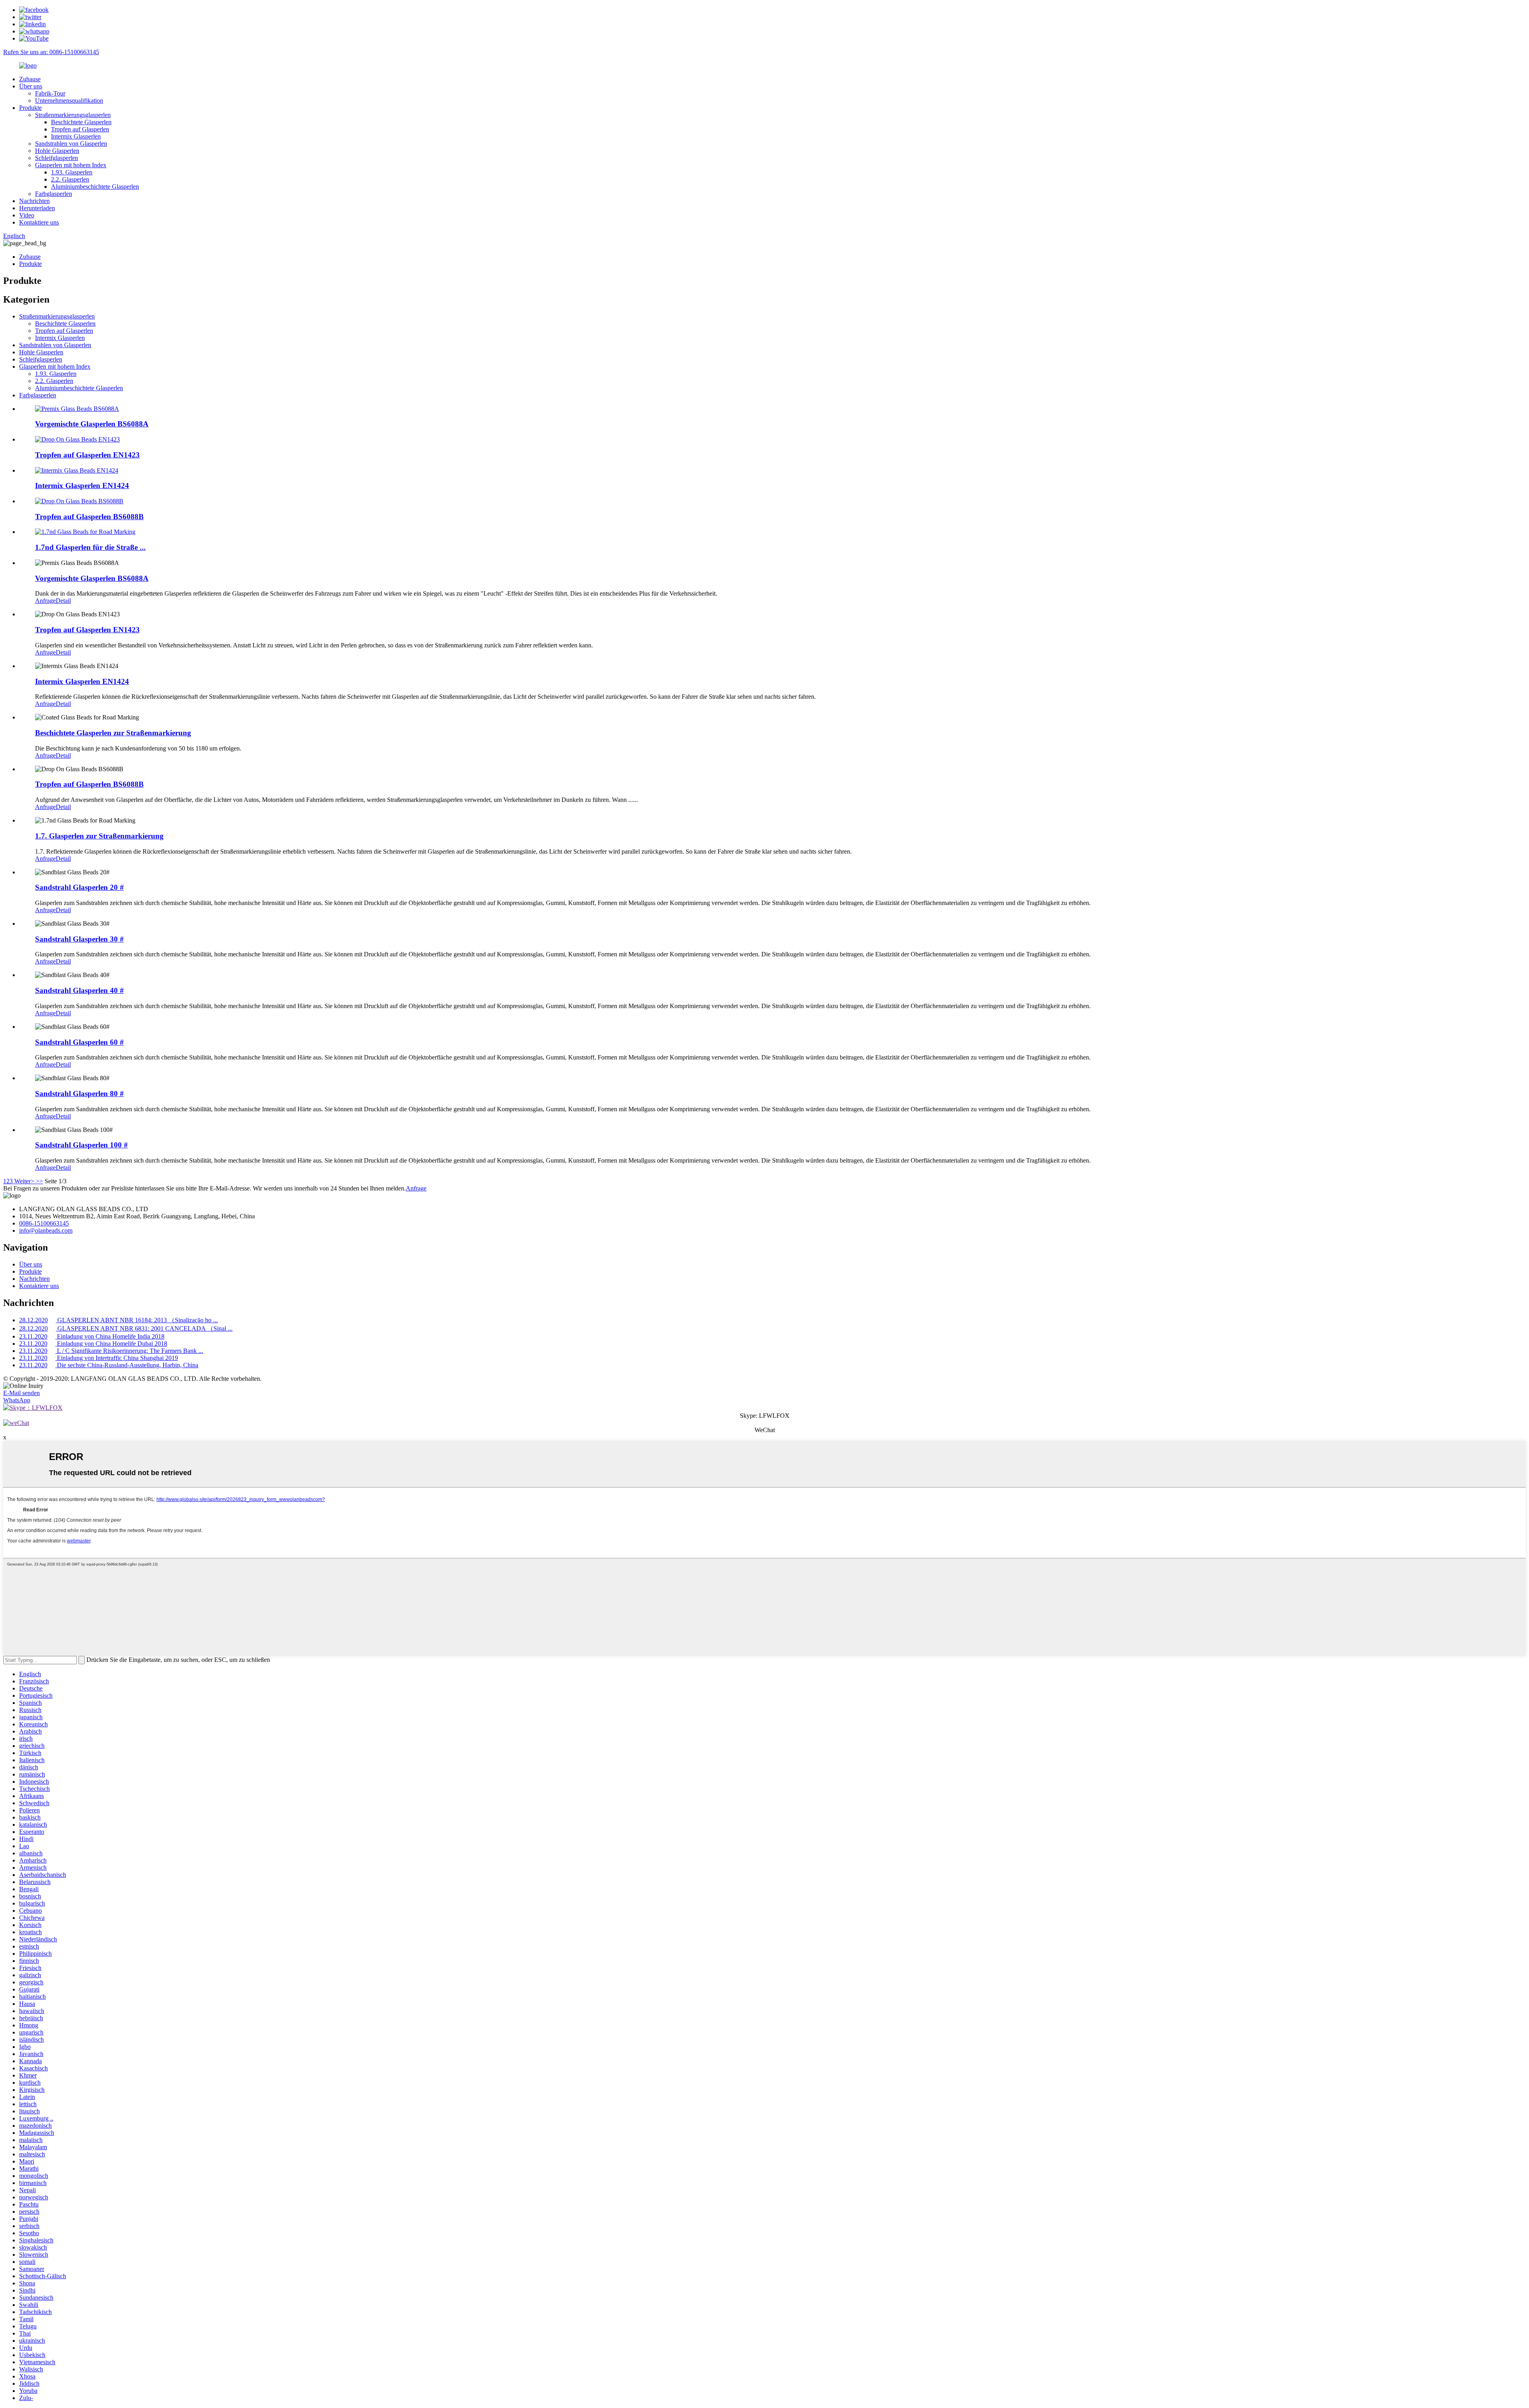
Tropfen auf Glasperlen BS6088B (89, 517)
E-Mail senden (22, 1393)
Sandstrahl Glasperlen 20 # (79, 887)
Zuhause (30, 79)
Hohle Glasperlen (57, 151)
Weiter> (24, 1181)
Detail (63, 601)
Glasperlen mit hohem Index (71, 165)
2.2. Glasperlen (70, 179)
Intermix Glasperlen (76, 136)
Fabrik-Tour (50, 93)
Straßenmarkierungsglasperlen (73, 115)
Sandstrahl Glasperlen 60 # (79, 1042)
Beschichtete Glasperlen (81, 122)
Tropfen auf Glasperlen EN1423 (87, 455)
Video (27, 215)
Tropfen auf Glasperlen (80, 129)
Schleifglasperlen (57, 158)
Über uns (31, 86)
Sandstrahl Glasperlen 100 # (81, 1145)
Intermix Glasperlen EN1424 (82, 486)
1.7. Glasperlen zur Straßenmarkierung (99, 836)
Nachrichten (34, 201)
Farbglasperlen (54, 194)
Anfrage (45, 601)
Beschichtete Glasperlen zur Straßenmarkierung (113, 733)
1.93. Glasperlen (72, 172)
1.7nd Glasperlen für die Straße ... (90, 547)
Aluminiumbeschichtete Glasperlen (95, 187)
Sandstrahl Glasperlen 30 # (79, 939)
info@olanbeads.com (46, 1230)
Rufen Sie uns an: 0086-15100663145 (51, 52)
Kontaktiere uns (39, 222)
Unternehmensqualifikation (69, 101)
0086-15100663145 (44, 1223)
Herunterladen (37, 208)
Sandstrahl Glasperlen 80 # (79, 1094)
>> (39, 1181)
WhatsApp (17, 1400)
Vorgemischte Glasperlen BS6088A (92, 424)
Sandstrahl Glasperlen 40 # (79, 990)
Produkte (30, 108)
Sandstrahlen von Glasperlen (71, 144)
